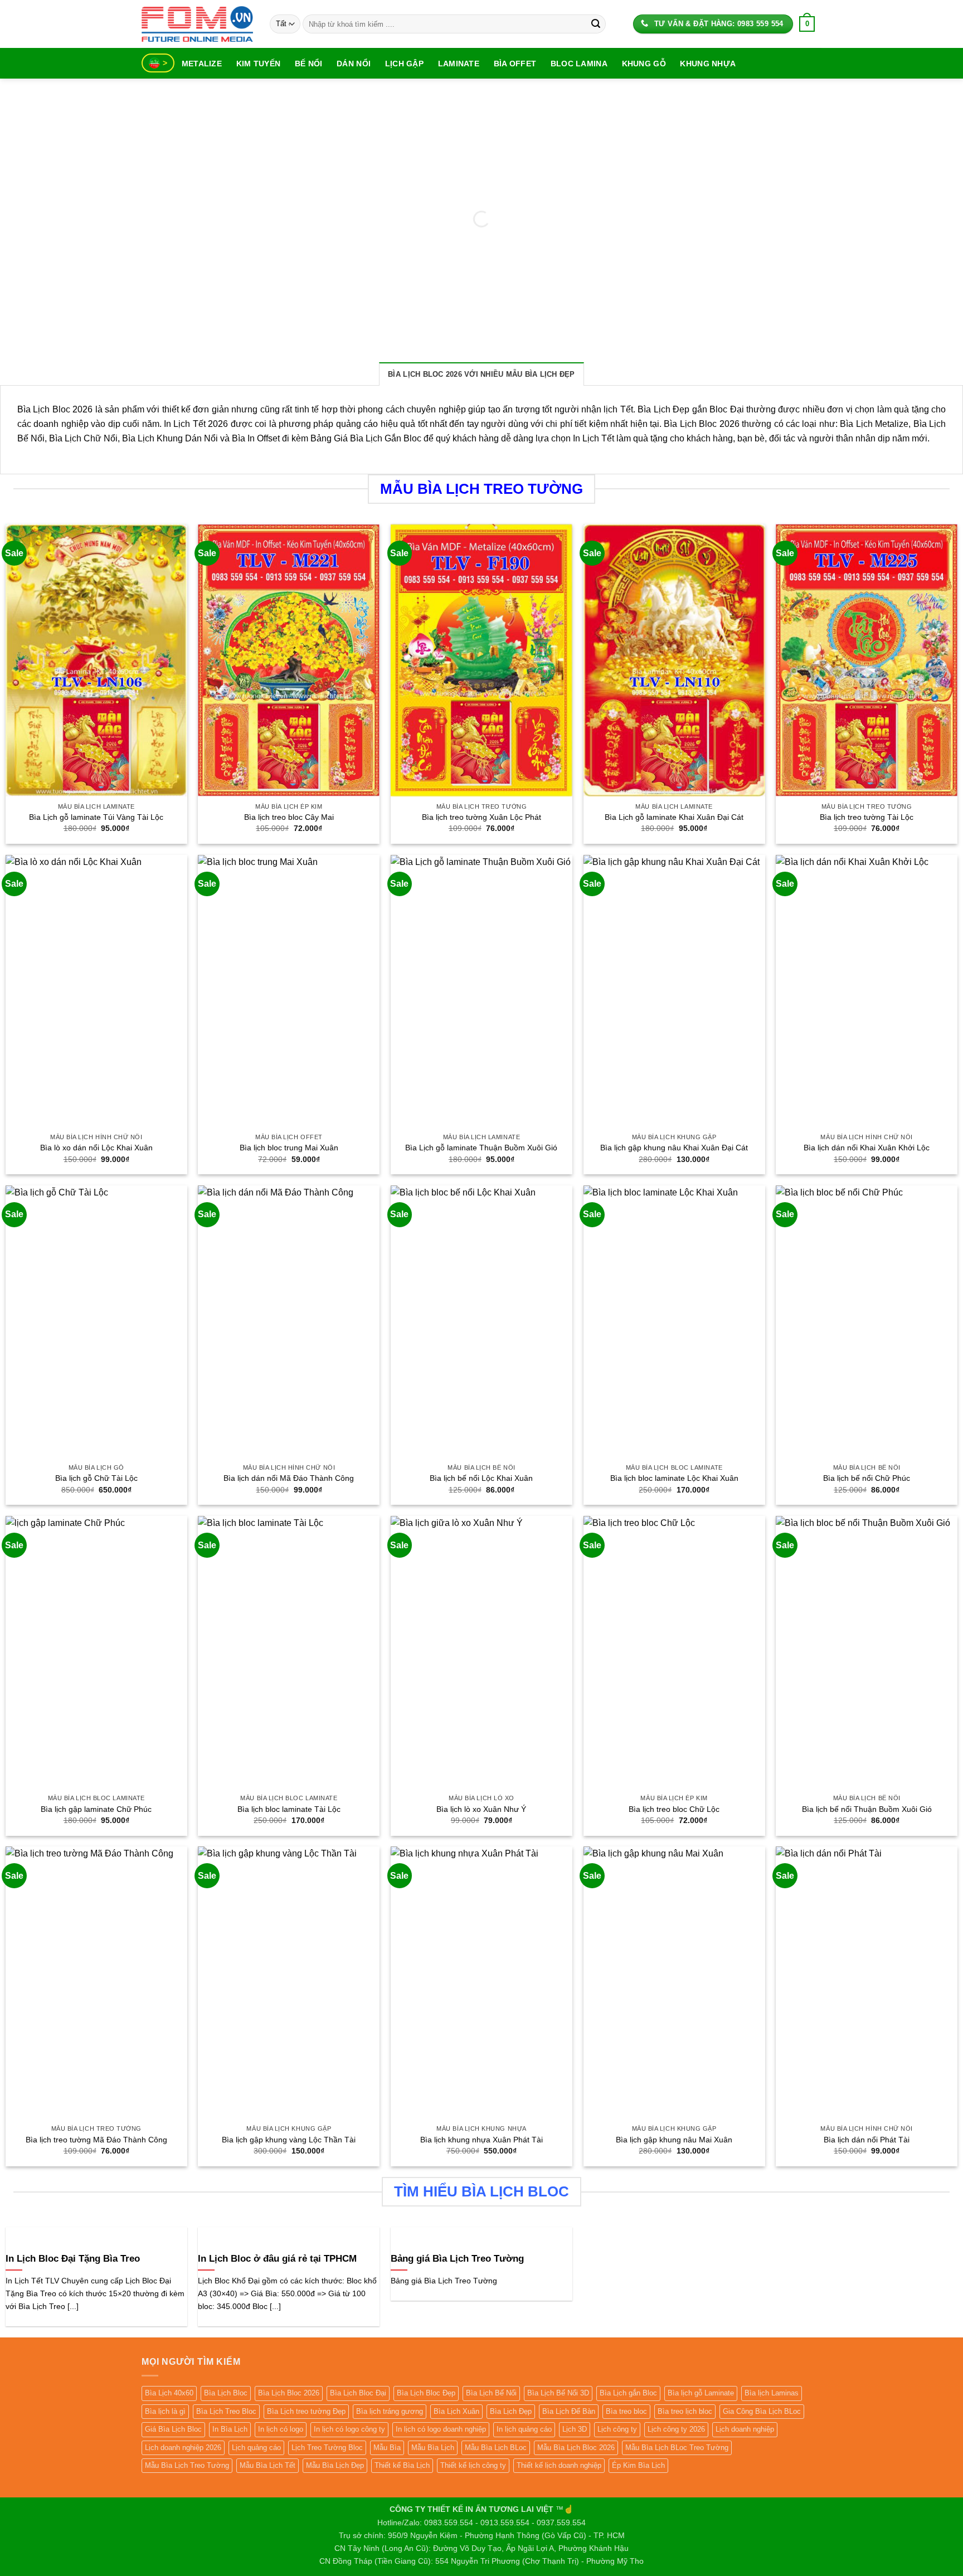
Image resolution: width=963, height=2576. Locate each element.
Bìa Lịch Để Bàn (569, 2411)
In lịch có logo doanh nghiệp (441, 2429)
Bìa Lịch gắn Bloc (628, 2393)
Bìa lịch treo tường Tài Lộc (867, 817)
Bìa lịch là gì (165, 2411)
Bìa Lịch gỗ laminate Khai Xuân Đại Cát (674, 817)
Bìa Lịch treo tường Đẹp (306, 2411)
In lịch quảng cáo (524, 2429)
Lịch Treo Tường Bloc (327, 2448)
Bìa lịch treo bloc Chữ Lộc (674, 1809)
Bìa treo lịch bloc (685, 2411)
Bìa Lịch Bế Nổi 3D (558, 2393)
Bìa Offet (515, 64)
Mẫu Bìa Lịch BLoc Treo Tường (677, 2448)
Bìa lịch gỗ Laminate (701, 2393)
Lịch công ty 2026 (676, 2429)
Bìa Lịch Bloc (226, 2393)
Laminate (459, 64)
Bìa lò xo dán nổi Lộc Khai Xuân (96, 1148)
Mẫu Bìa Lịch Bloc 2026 (576, 2448)
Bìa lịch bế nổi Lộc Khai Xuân (481, 1478)
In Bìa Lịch (230, 2429)
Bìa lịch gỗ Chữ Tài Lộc (96, 1478)
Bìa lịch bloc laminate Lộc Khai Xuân (674, 1478)
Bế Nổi (309, 64)
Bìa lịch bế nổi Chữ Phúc (867, 1478)
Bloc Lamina (579, 64)
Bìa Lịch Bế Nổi (491, 2393)
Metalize (202, 64)
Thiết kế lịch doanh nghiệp (559, 2465)
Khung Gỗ (644, 64)
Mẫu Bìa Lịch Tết (267, 2465)
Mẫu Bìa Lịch (433, 2448)
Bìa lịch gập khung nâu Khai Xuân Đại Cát (674, 1148)
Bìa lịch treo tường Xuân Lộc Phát (481, 817)
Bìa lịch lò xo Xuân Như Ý (481, 1809)
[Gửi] (596, 24)
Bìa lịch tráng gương (390, 2411)
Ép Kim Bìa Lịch (638, 2465)
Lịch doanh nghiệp (745, 2429)
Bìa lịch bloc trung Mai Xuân (289, 1148)
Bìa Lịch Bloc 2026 (289, 2393)
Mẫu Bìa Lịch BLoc (496, 2448)
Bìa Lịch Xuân (456, 2411)
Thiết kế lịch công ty (473, 2465)
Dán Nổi (354, 64)
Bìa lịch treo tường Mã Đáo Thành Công (96, 2140)
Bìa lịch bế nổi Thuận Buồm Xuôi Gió (867, 1809)
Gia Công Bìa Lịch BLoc (762, 2411)
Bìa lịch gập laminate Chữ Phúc (96, 1809)
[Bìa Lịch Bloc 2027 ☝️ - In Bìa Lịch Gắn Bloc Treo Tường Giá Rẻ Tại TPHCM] (197, 24)
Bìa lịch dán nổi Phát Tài (867, 2140)
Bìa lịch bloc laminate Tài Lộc (289, 1809)
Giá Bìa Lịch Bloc (173, 2429)
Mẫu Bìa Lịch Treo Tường (187, 2465)
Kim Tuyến (259, 64)
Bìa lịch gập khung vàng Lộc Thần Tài (289, 2140)
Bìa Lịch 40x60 (169, 2393)
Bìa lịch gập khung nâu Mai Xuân (674, 2140)
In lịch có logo (281, 2429)
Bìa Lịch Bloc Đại (358, 2393)
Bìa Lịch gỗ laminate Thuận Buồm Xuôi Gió (481, 1148)
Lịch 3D (575, 2429)
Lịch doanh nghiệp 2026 (183, 2448)
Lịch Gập (404, 64)
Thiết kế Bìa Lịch (402, 2465)
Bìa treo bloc (626, 2411)
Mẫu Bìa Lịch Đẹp (335, 2465)
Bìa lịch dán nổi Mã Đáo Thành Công (289, 1478)
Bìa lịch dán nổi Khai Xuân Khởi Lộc (867, 1148)
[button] (807, 24)
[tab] (481, 374)
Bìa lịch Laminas (772, 2393)
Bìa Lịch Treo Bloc (226, 2411)
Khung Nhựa (708, 64)
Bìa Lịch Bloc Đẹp (426, 2393)
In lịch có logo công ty (349, 2429)
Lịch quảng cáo (256, 2448)
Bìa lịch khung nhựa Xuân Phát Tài (481, 2140)
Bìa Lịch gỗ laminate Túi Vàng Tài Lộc (96, 817)
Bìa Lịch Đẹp (511, 2411)
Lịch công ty (617, 2429)
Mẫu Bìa (387, 2448)
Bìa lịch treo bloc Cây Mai (289, 817)
